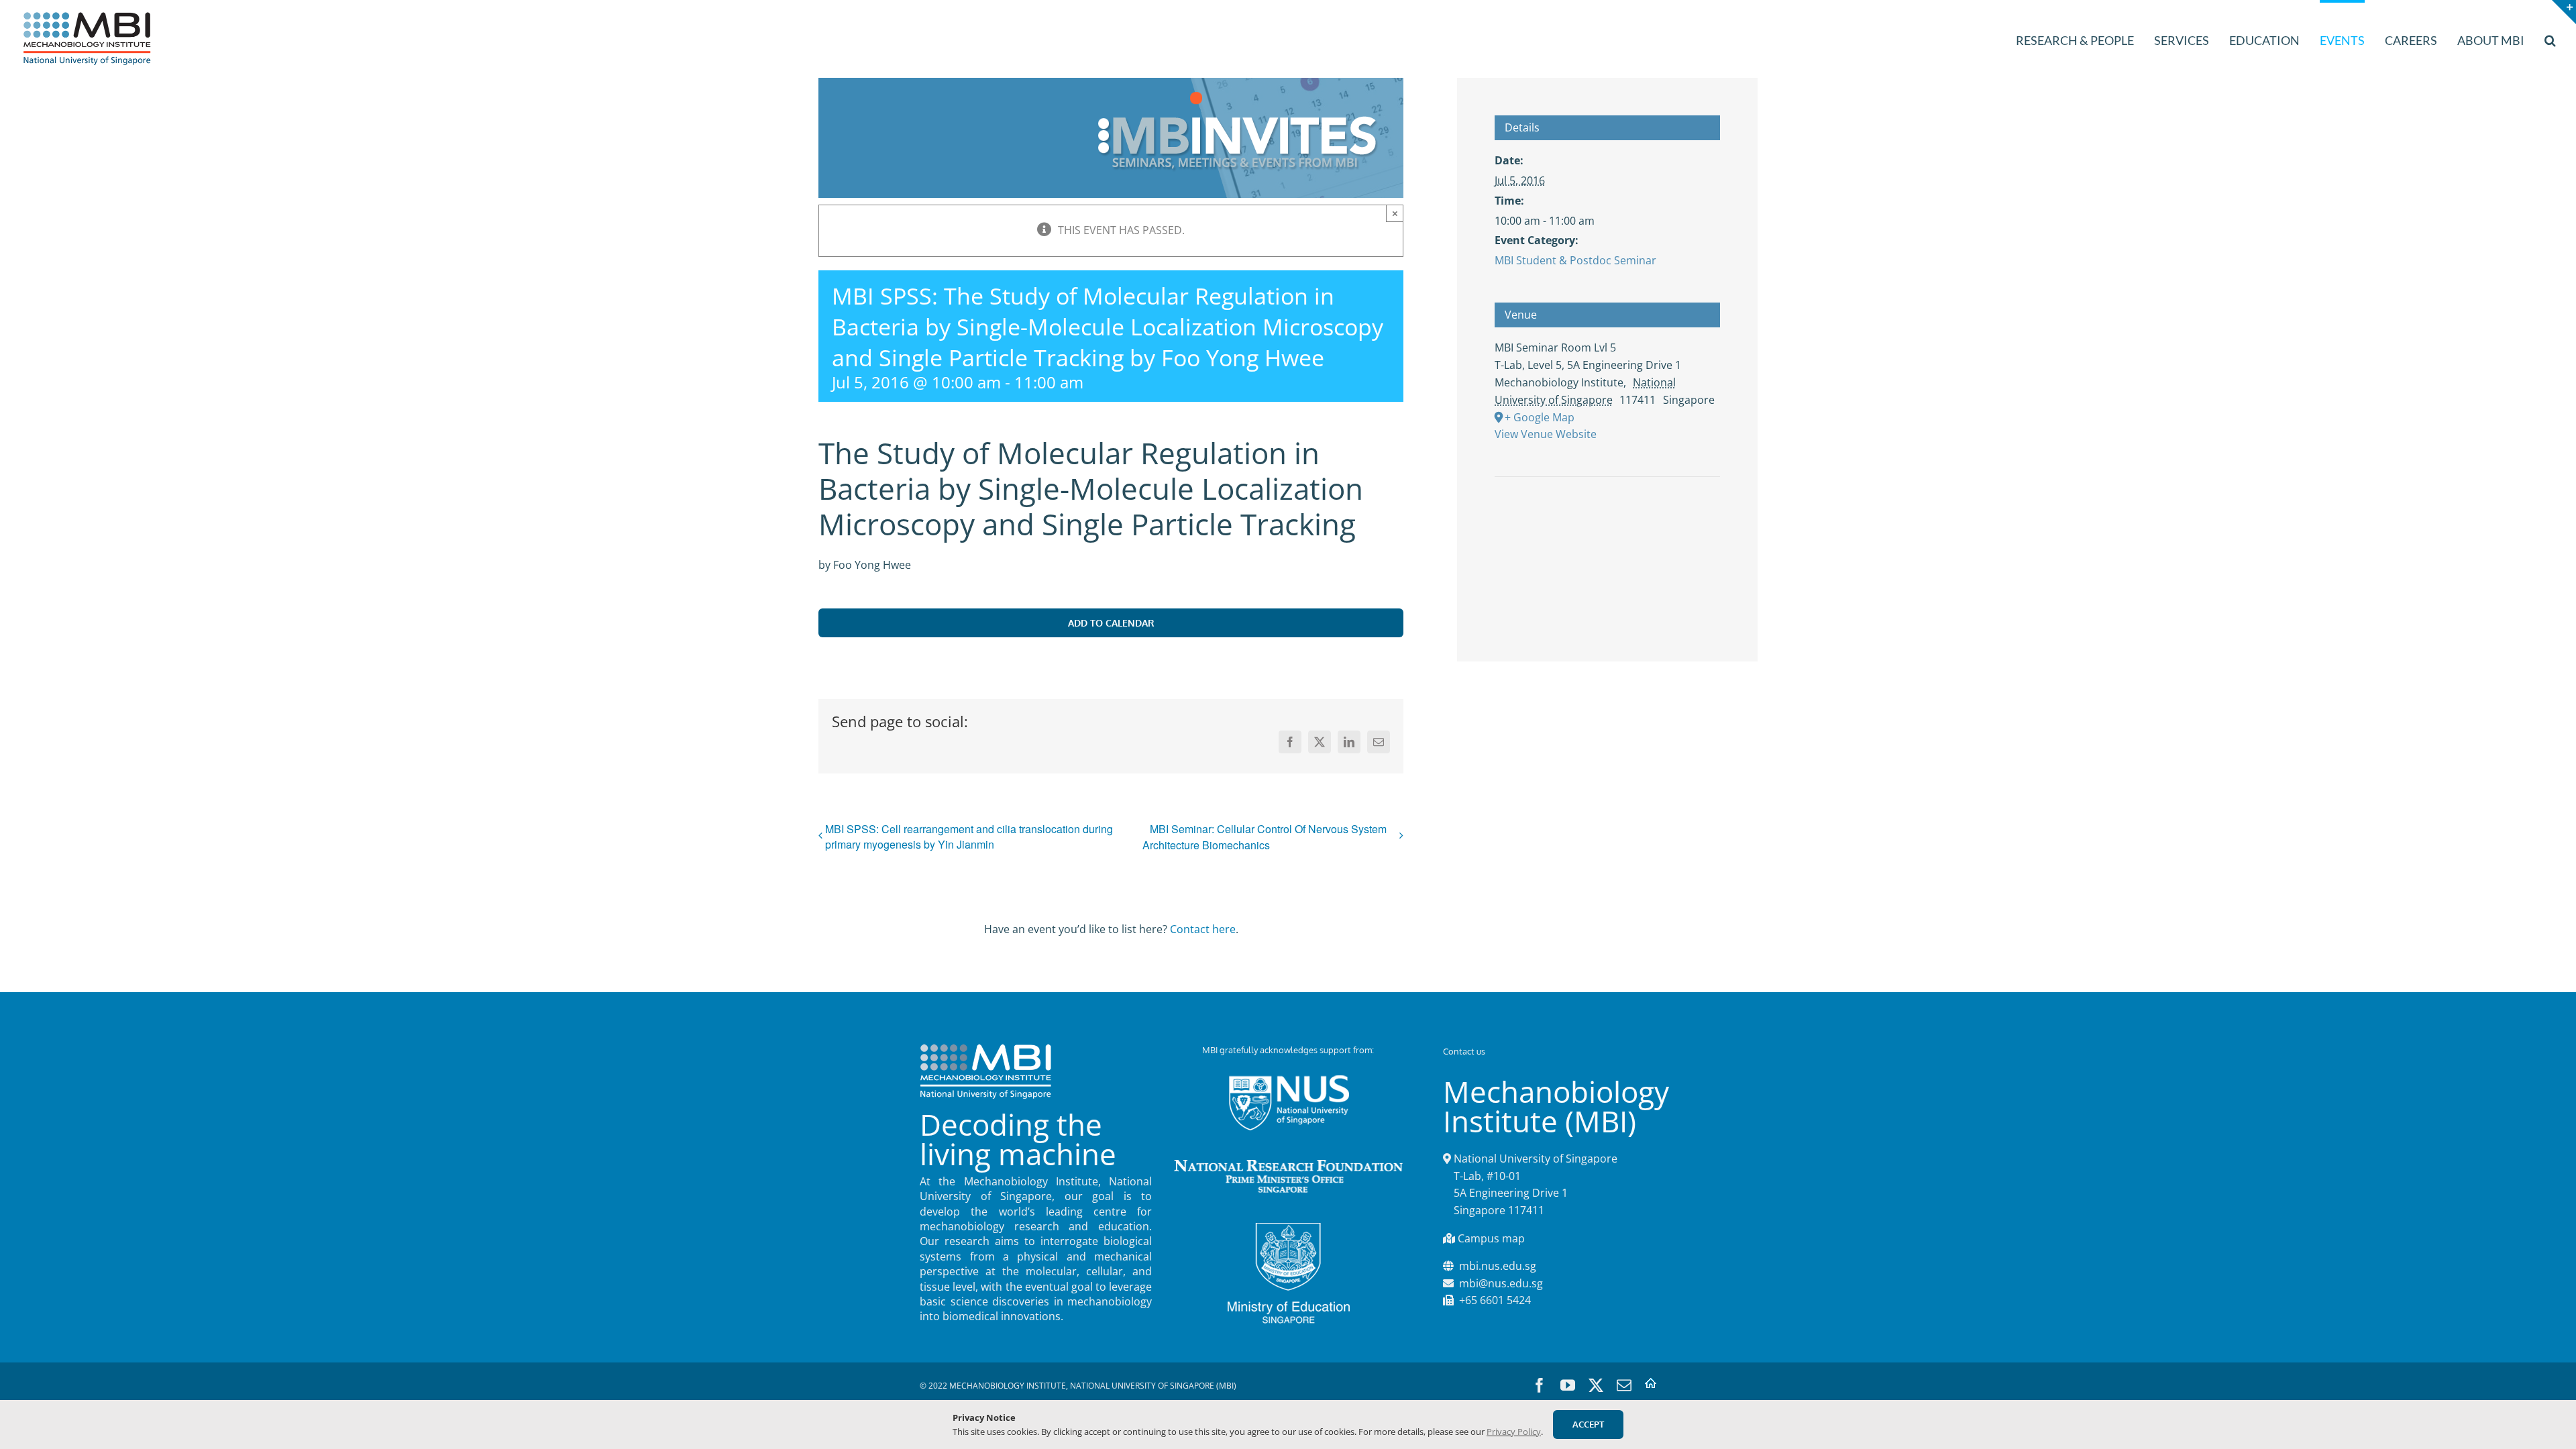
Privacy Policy (1514, 1432)
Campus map (1491, 1238)
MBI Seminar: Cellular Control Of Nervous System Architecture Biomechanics (1265, 837)
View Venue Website (1546, 434)
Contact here (1203, 929)
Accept (1588, 1424)
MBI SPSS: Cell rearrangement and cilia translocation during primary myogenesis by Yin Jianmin (969, 837)
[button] (2550, 39)
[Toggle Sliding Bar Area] (2564, 12)
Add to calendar (1111, 623)
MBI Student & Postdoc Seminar (1575, 260)
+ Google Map (1540, 417)
